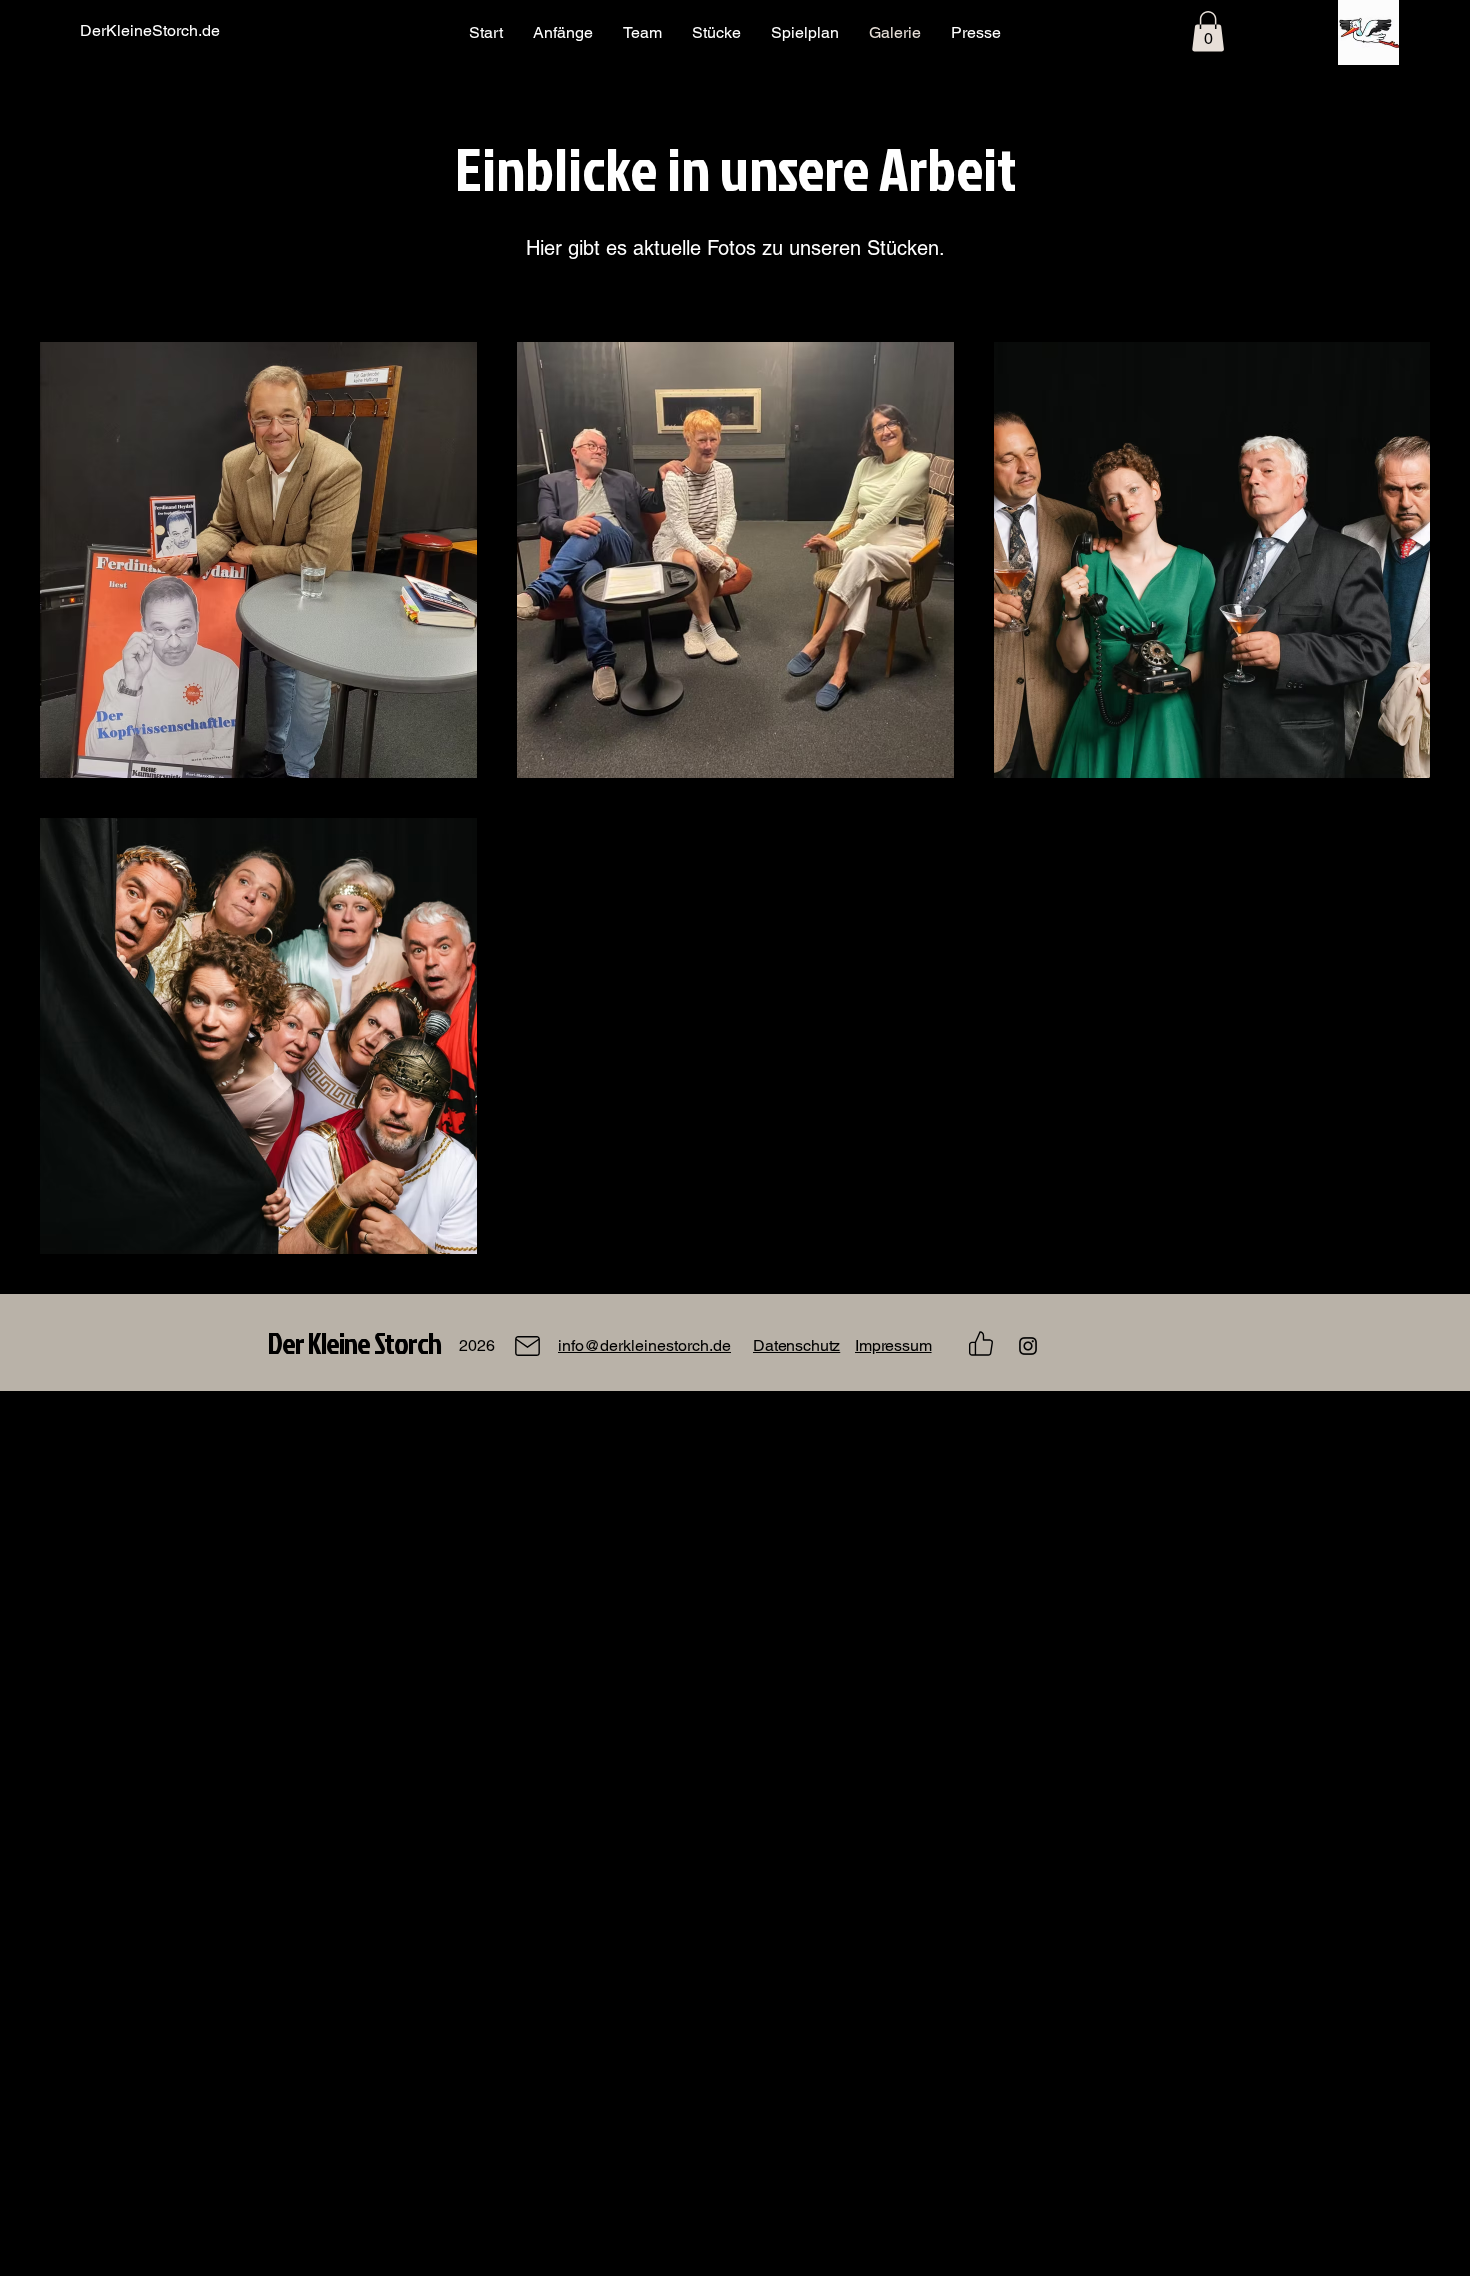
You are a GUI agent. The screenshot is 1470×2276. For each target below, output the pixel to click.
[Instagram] (1028, 1346)
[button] (1208, 31)
